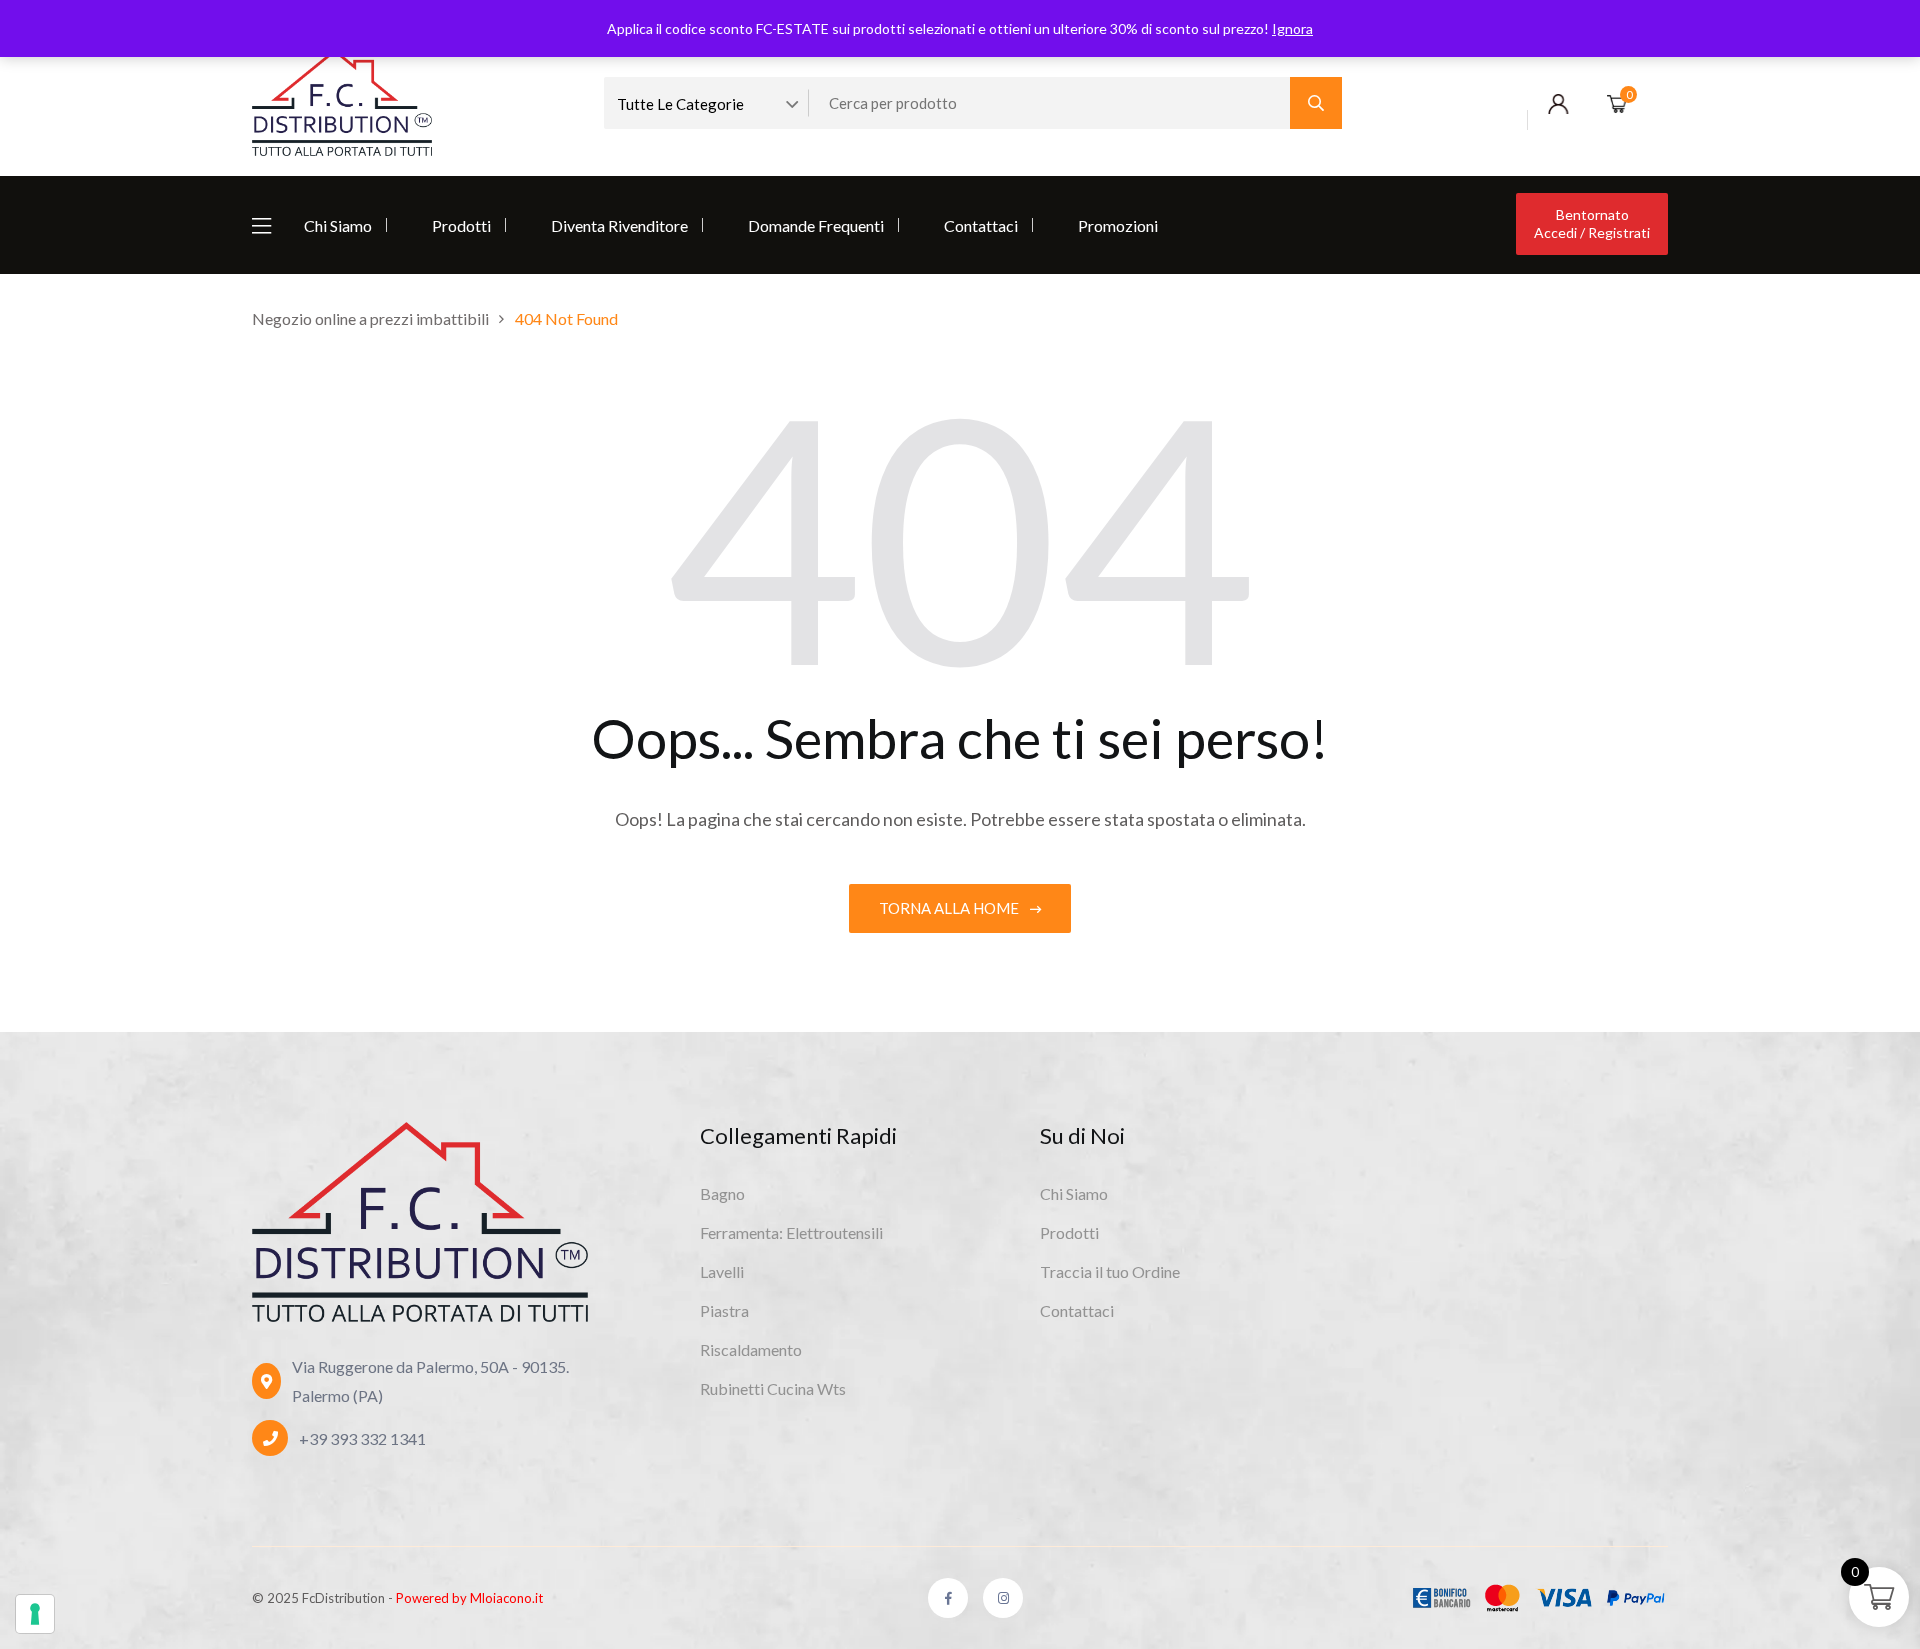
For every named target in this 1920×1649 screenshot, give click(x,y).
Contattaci (981, 225)
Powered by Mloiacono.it (469, 1598)
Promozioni (1118, 225)
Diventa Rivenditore (619, 225)
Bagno (722, 1193)
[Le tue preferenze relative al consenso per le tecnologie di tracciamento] (35, 1614)
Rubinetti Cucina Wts (773, 1388)
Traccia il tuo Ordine (1110, 1271)
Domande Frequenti (816, 225)
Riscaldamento (751, 1349)
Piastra (724, 1310)
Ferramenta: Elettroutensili (791, 1232)
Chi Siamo (338, 225)
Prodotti (461, 225)
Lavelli (722, 1271)
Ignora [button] (1292, 28)
